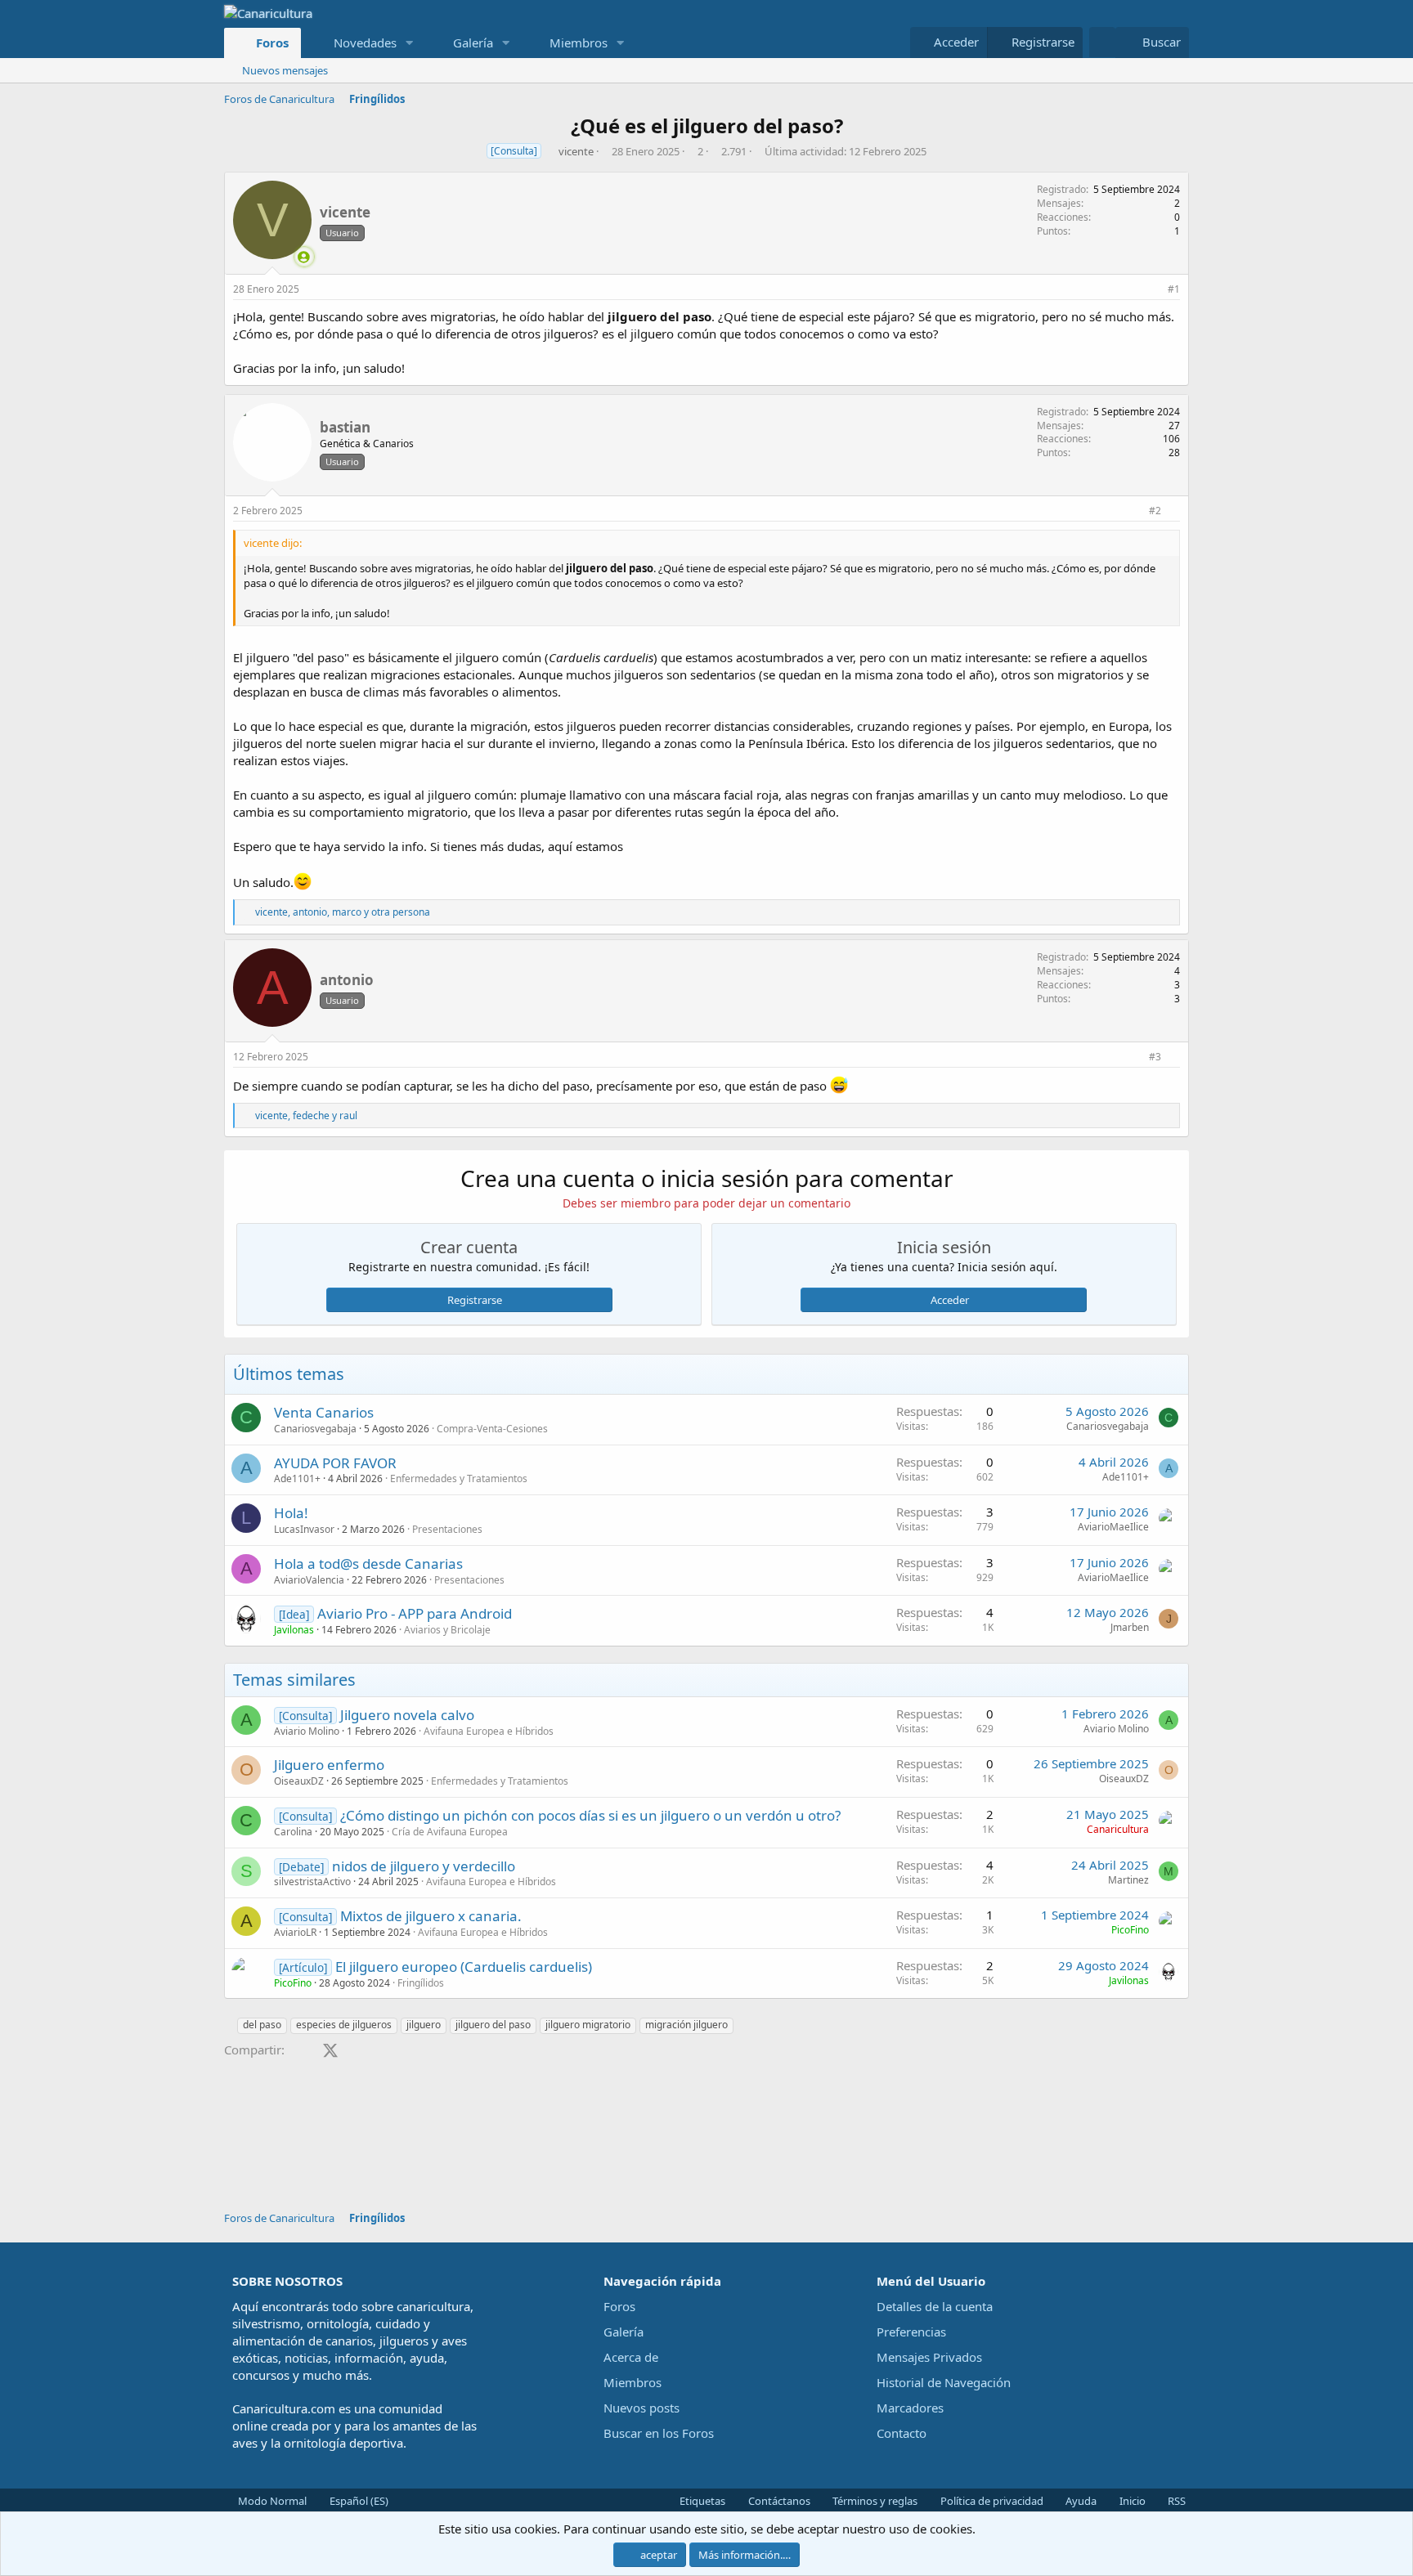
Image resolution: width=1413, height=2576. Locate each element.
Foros (272, 43)
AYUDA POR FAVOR (335, 1463)
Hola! (291, 1513)
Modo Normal (271, 2501)
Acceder (950, 1300)
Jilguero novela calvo (407, 1715)
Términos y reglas (874, 2501)
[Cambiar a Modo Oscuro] (1102, 42)
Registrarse (475, 1300)
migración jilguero (686, 2025)
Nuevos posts (641, 2408)
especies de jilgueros (344, 2025)
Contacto (902, 2433)
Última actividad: (846, 151)
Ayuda (1080, 2501)
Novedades (365, 43)
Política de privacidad (991, 2501)
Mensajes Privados (929, 2357)
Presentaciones (447, 1529)
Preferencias (911, 2332)
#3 (1155, 1057)
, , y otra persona (343, 912)
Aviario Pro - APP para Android (415, 1613)
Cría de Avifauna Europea (450, 1832)
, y (306, 1116)
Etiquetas (701, 2501)
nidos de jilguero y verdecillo (424, 1866)
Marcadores (910, 2408)
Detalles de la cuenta (935, 2306)
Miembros (579, 43)
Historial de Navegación (944, 2382)
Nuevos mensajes (285, 70)
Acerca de (631, 2357)
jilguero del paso (493, 2025)
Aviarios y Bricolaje (447, 1630)
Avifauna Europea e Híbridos (489, 1731)
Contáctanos (778, 2501)
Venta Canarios (324, 1412)
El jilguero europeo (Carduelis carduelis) (464, 1967)
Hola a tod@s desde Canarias (368, 1564)
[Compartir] (1153, 290)
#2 (1155, 511)
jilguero (424, 2025)
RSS (1175, 2501)
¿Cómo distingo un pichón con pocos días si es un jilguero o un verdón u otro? (590, 1815)
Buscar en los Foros (659, 2433)
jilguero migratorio (588, 2025)
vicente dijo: (273, 543)
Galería (473, 43)
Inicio (1131, 2501)
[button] (409, 43)
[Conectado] (304, 257)
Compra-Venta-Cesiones (492, 1429)
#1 (1174, 289)
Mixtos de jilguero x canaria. (431, 1916)
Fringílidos (421, 1983)
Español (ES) (358, 2501)
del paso (262, 2025)
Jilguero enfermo (329, 1765)
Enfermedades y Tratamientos (459, 1478)
